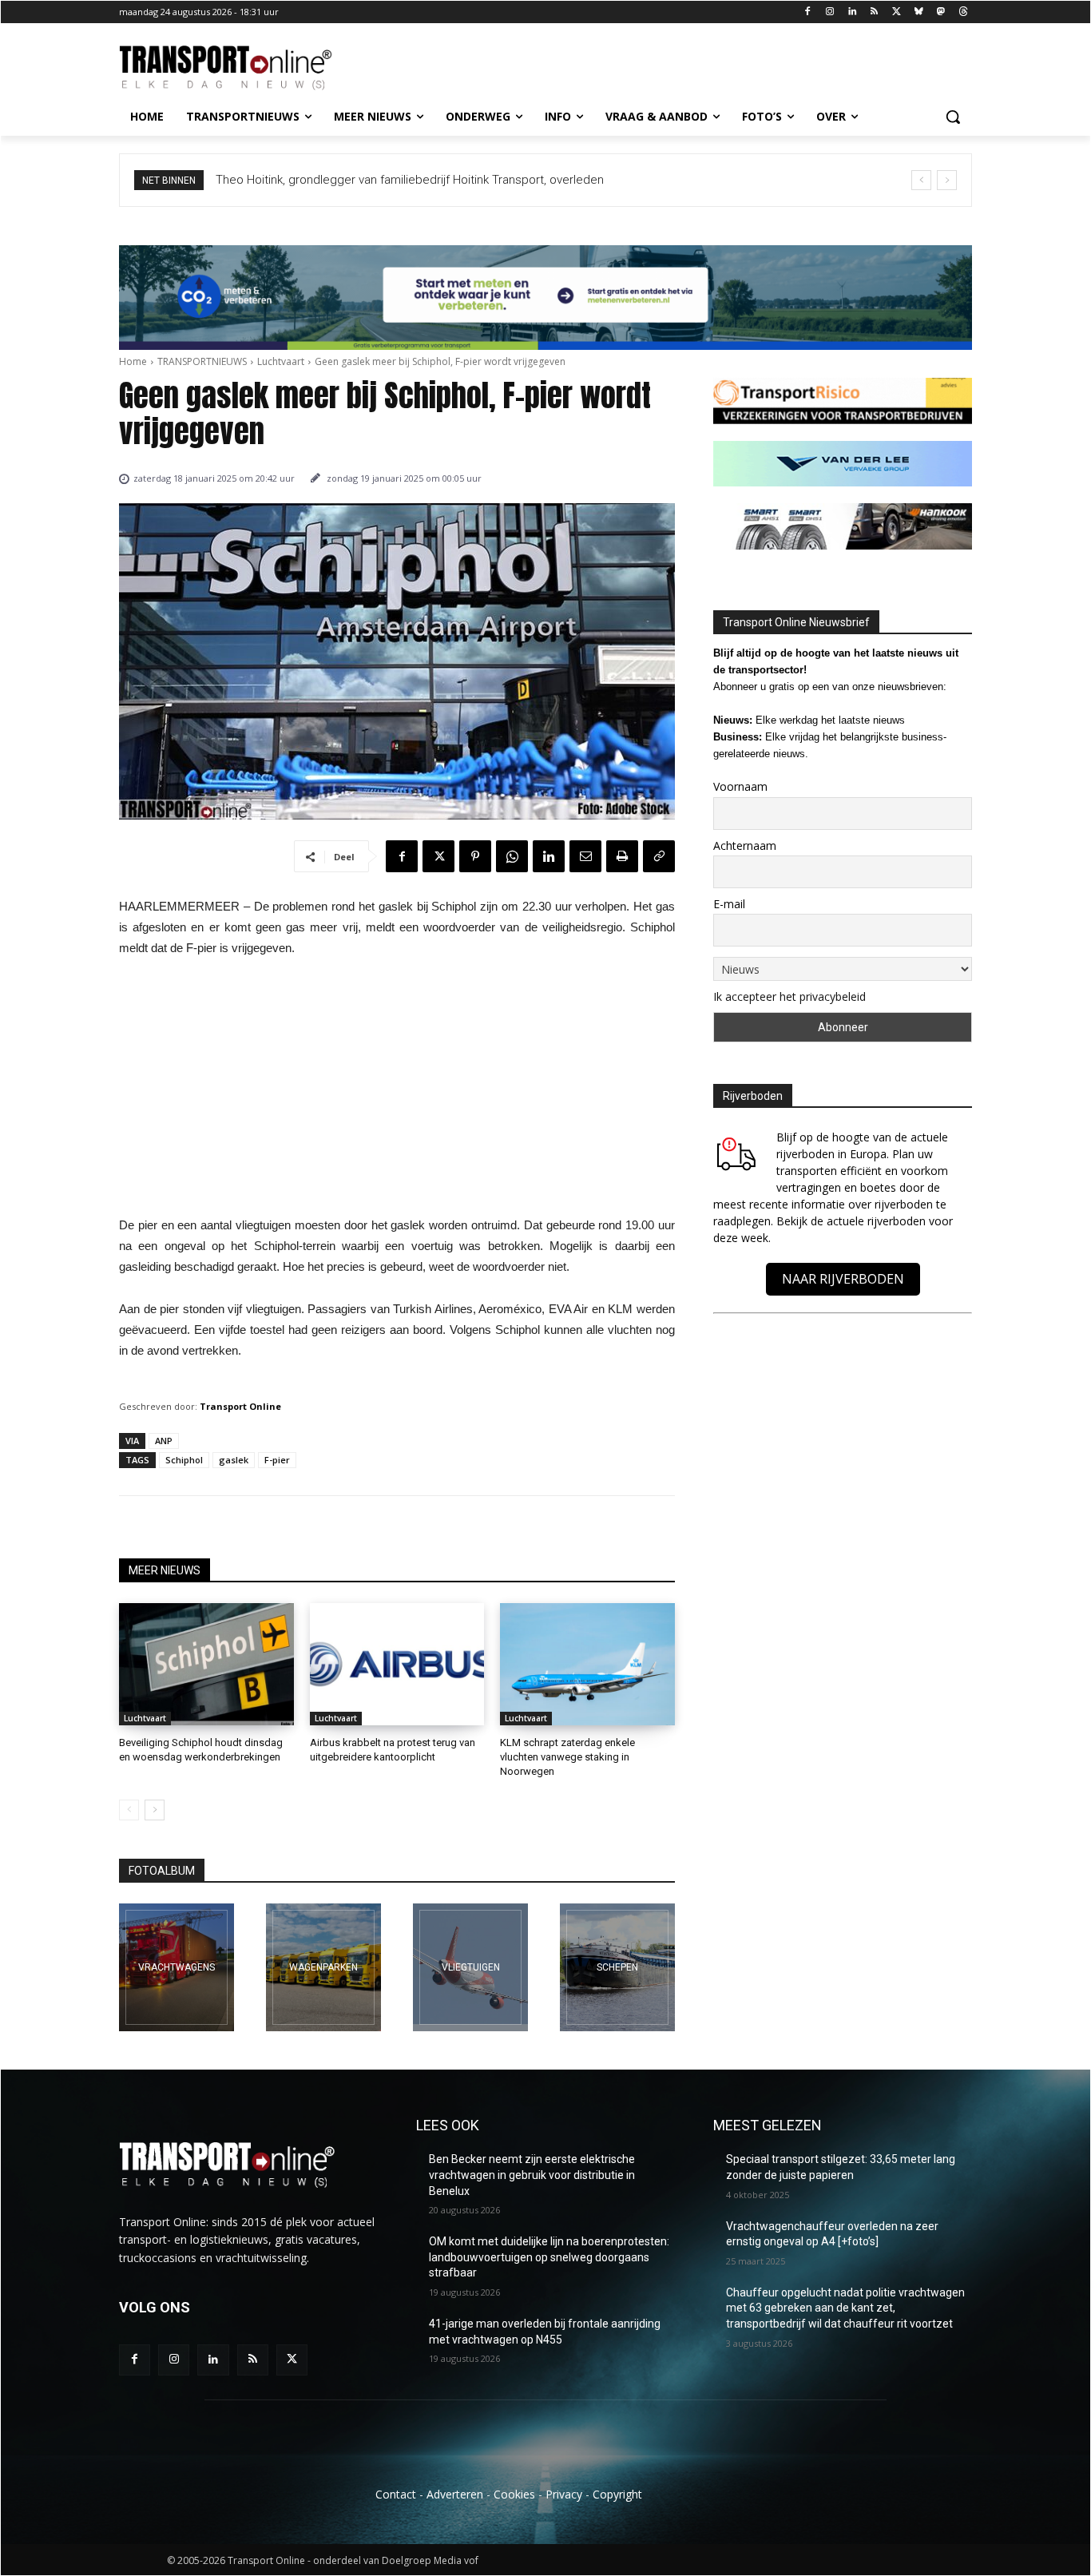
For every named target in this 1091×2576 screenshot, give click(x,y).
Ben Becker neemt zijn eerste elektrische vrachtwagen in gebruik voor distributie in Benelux (532, 2175)
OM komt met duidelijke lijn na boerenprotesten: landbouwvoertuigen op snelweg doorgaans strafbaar (549, 2257)
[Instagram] (829, 12)
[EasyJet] (470, 1967)
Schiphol (184, 1460)
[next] (947, 180)
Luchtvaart (281, 361)
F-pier (277, 1460)
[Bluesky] (919, 12)
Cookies (514, 2494)
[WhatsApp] (512, 856)
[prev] (921, 180)
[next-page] (155, 1810)
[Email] (585, 856)
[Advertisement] (397, 1091)
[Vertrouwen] (617, 1967)
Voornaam (740, 786)
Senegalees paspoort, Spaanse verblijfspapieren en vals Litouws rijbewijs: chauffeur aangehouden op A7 (498, 180)
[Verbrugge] (323, 1967)
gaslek (234, 1460)
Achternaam (745, 845)
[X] (897, 12)
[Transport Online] (247, 68)
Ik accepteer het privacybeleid (789, 996)
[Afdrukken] (622, 856)
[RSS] (874, 12)
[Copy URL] (659, 856)
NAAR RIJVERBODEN (843, 1279)
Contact (396, 2494)
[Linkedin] (852, 12)
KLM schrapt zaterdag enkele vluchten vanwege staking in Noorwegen (567, 1757)
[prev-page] (129, 1810)
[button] (953, 117)
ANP (164, 1441)
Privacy (564, 2494)
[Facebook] (808, 12)
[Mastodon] (940, 12)
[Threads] (963, 12)
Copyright (617, 2494)
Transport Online (240, 1406)
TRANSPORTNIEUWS (202, 361)
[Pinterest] (475, 856)
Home (133, 361)
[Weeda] (177, 1967)
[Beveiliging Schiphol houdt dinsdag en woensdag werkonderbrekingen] (206, 1664)
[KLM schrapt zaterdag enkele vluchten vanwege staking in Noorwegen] (587, 1664)
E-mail (729, 904)
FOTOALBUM (162, 1871)
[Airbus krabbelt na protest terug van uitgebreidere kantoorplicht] (397, 1664)
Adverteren (455, 2494)
